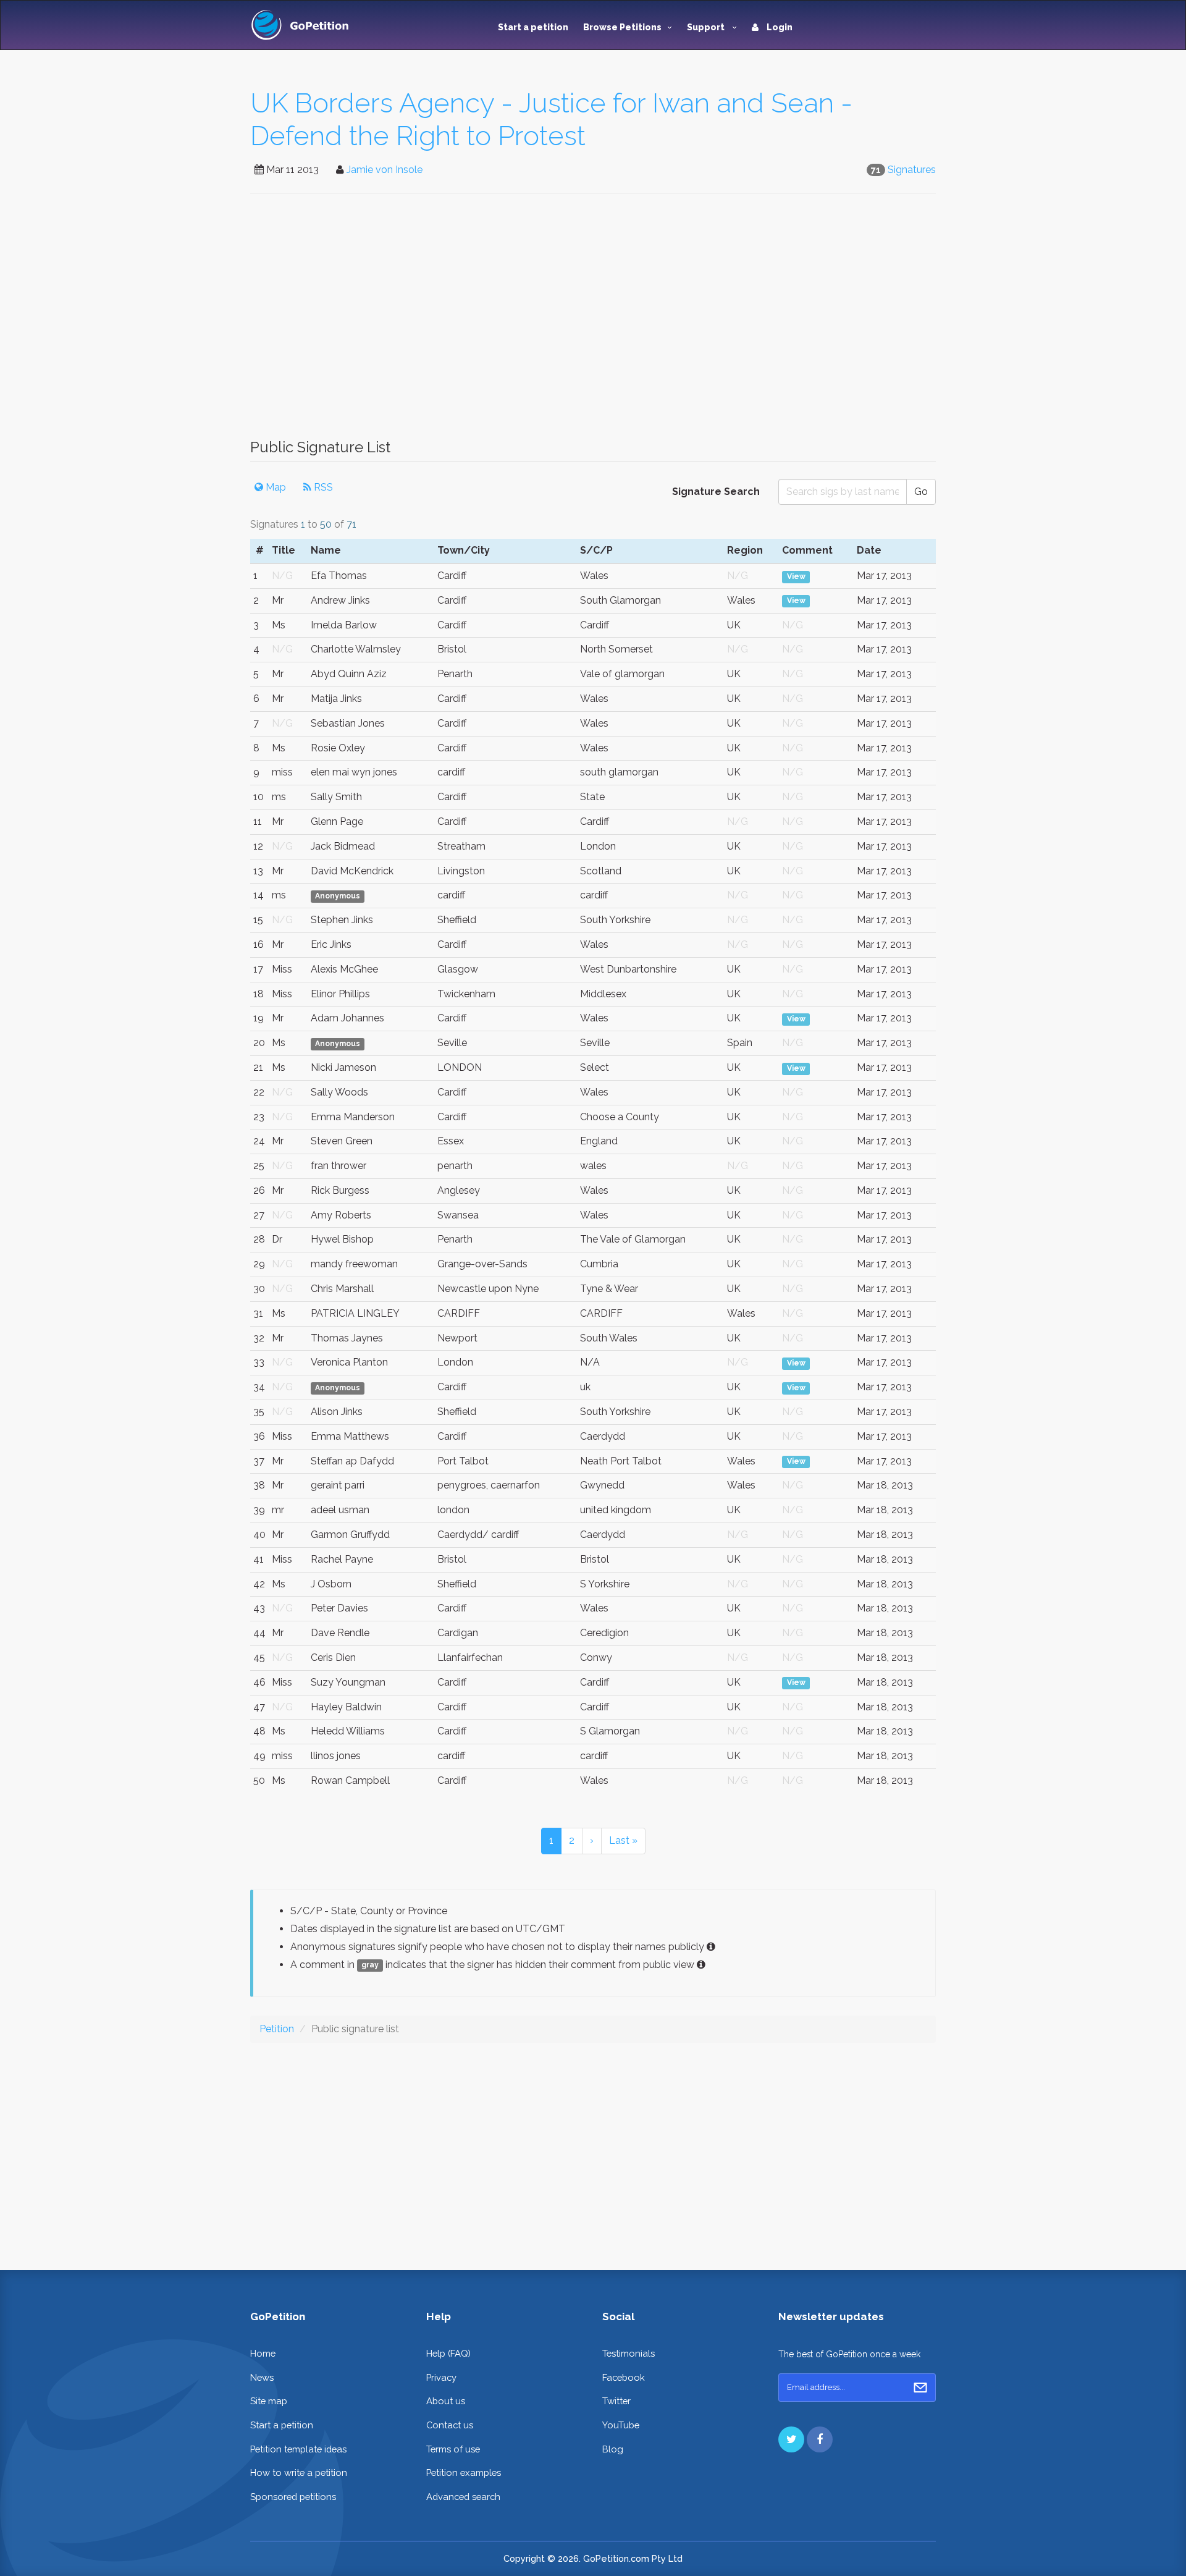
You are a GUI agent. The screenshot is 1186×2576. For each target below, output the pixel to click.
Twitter (616, 2401)
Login (779, 27)
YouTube (621, 2425)
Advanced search (463, 2497)
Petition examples (464, 2473)
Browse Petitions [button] (622, 27)
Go (921, 492)
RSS (322, 487)
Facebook (624, 2377)
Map (275, 487)
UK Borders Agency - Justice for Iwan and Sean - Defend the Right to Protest (551, 119)
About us (446, 2401)
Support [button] (707, 27)
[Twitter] (791, 2439)
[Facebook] (820, 2439)
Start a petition (533, 27)
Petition (277, 2029)
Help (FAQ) (448, 2353)
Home (263, 2353)
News (262, 2377)
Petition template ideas (298, 2449)
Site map (269, 2401)
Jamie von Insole (385, 170)
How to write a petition (299, 2473)
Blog (613, 2449)
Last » (623, 1840)
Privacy (441, 2377)
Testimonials (629, 2353)
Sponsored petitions (293, 2497)
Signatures (912, 170)
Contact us (450, 2425)
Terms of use (453, 2449)
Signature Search (716, 492)
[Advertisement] (593, 323)
